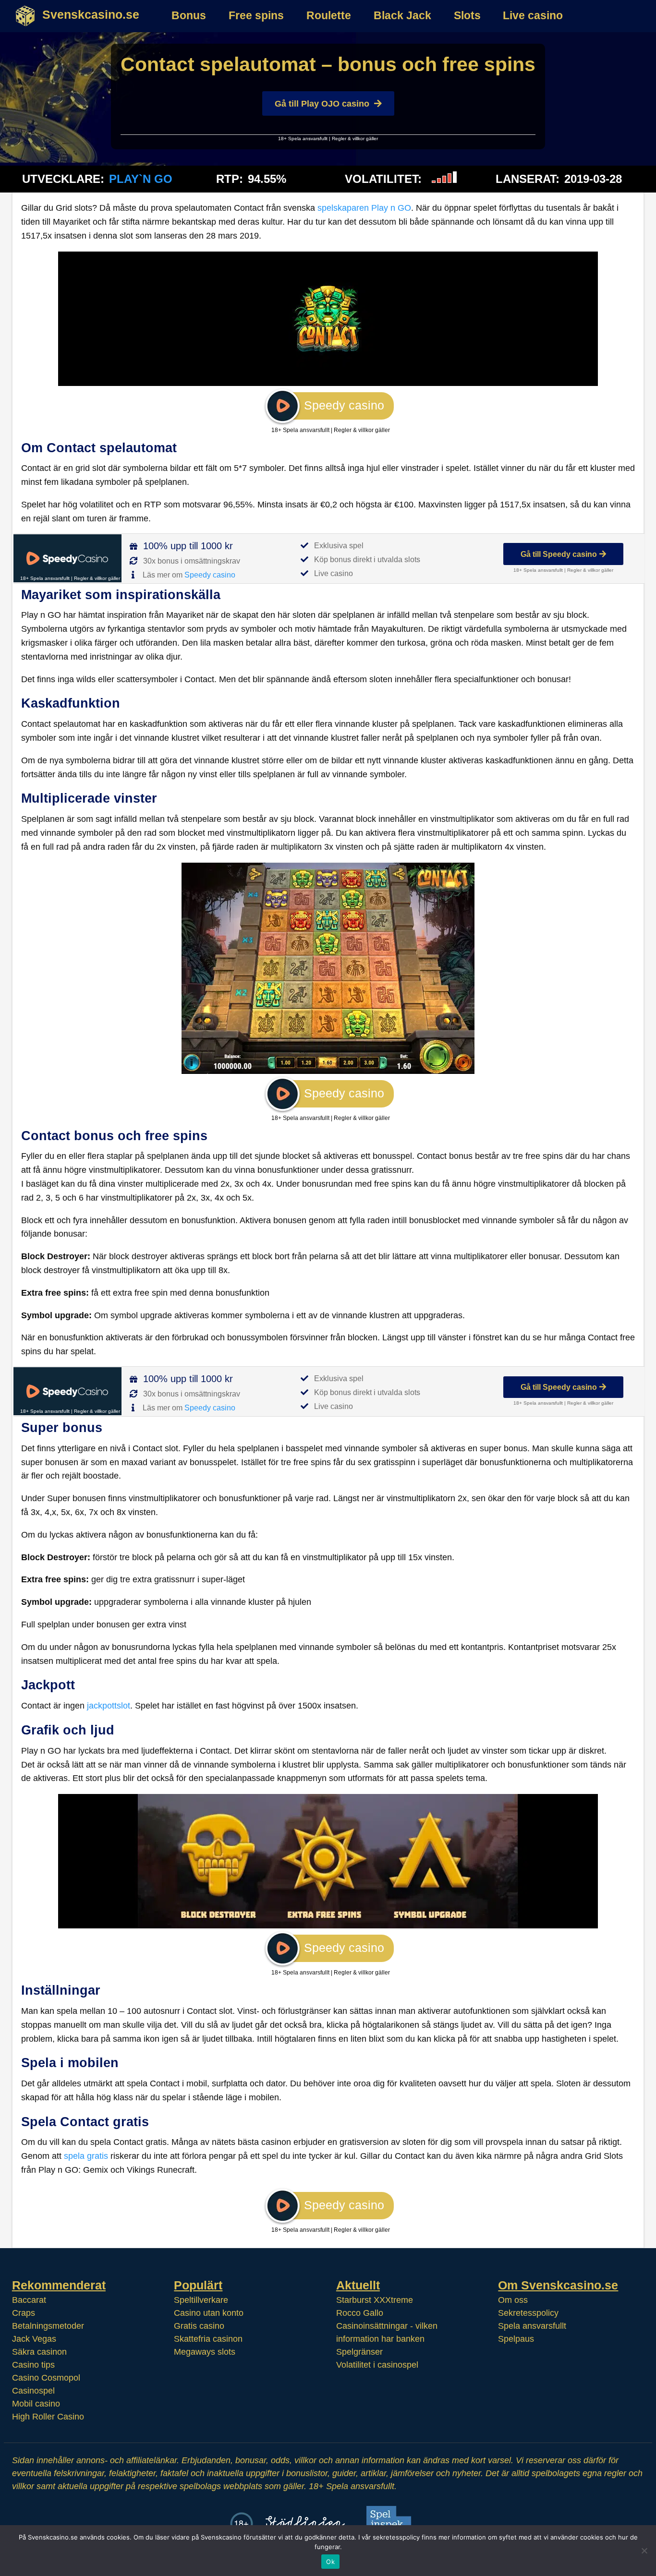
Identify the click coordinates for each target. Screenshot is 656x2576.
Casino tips (33, 2364)
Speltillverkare (201, 2299)
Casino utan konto (209, 2312)
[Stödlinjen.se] (305, 2523)
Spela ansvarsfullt (532, 2325)
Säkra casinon (39, 2351)
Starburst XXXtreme (375, 2299)
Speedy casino (210, 575)
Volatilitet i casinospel (377, 2364)
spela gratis (86, 2156)
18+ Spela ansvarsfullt (303, 138)
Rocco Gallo (360, 2312)
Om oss (513, 2299)
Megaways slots (205, 2351)
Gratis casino (199, 2325)
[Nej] (644, 2551)
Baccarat (29, 2299)
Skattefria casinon (208, 2338)
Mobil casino (36, 2403)
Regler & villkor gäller (355, 138)
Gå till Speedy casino (559, 554)
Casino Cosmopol (46, 2377)
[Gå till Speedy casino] (67, 558)
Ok (330, 2562)
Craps (24, 2312)
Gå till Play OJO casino (322, 104)
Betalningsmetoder (48, 2325)
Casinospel (33, 2390)
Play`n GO (141, 179)
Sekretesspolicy (528, 2312)
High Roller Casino (48, 2416)
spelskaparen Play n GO (364, 208)
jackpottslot (109, 1706)
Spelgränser (359, 2351)
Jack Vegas (34, 2338)
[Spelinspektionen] (392, 2523)
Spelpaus (516, 2338)
